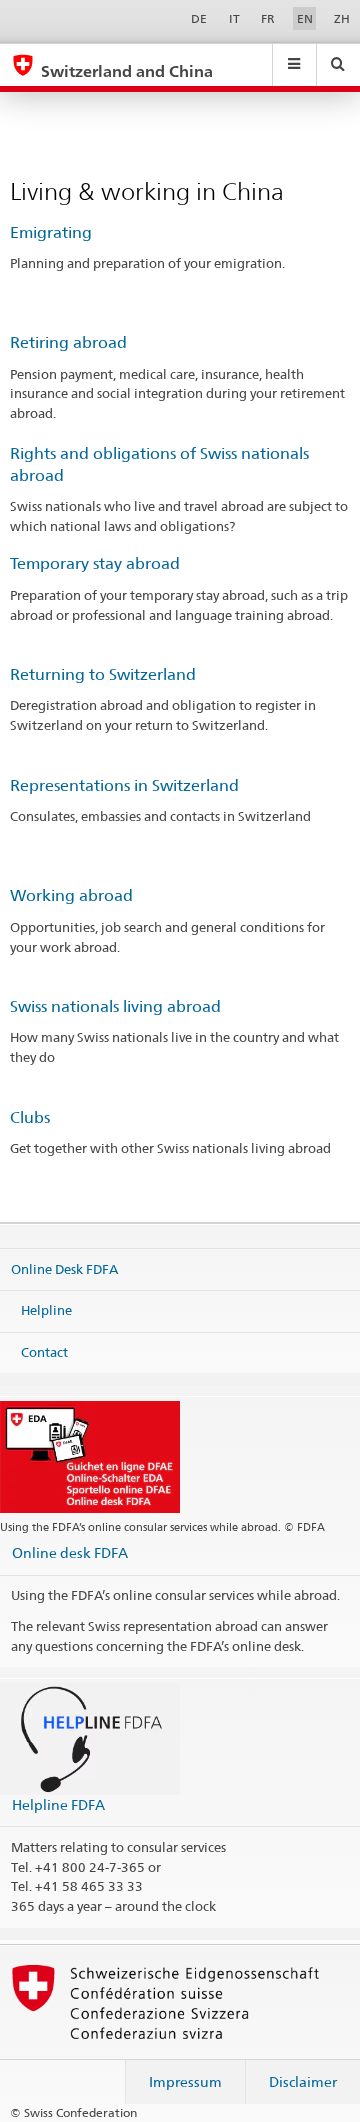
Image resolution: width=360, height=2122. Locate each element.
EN (305, 18)
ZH (342, 18)
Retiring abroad (68, 342)
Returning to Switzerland (103, 674)
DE (199, 18)
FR (268, 18)
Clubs (30, 1117)
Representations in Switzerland (124, 785)
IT (234, 18)
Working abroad (71, 895)
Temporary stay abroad (95, 563)
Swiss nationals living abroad (115, 1006)
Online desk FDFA (70, 1552)
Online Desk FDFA (64, 1268)
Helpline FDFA (58, 1804)
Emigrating (51, 232)
